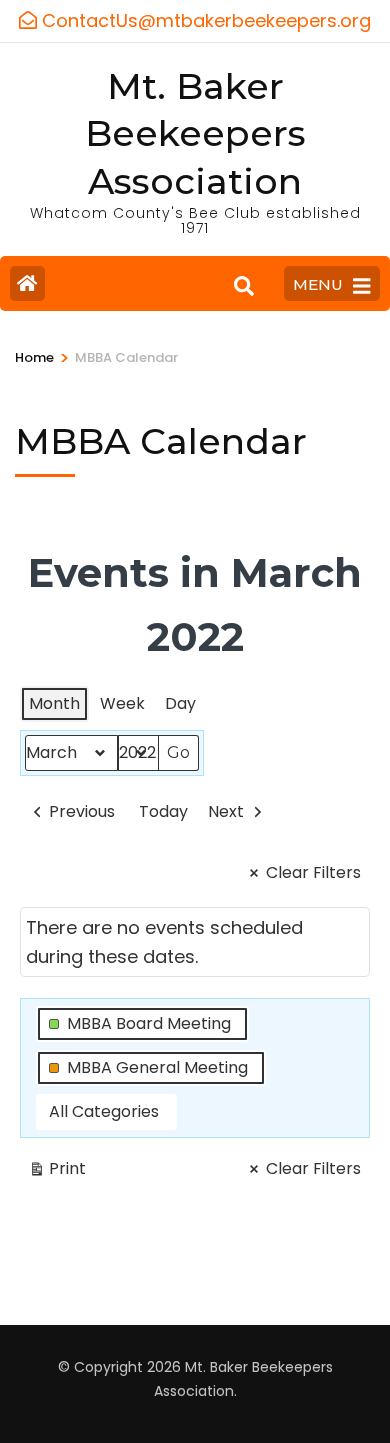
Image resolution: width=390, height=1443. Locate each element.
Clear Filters (313, 872)
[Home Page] (27, 283)
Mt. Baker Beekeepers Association (195, 134)
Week (122, 703)
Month (54, 703)
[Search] (244, 286)
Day (180, 703)
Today (163, 811)
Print (57, 1172)
